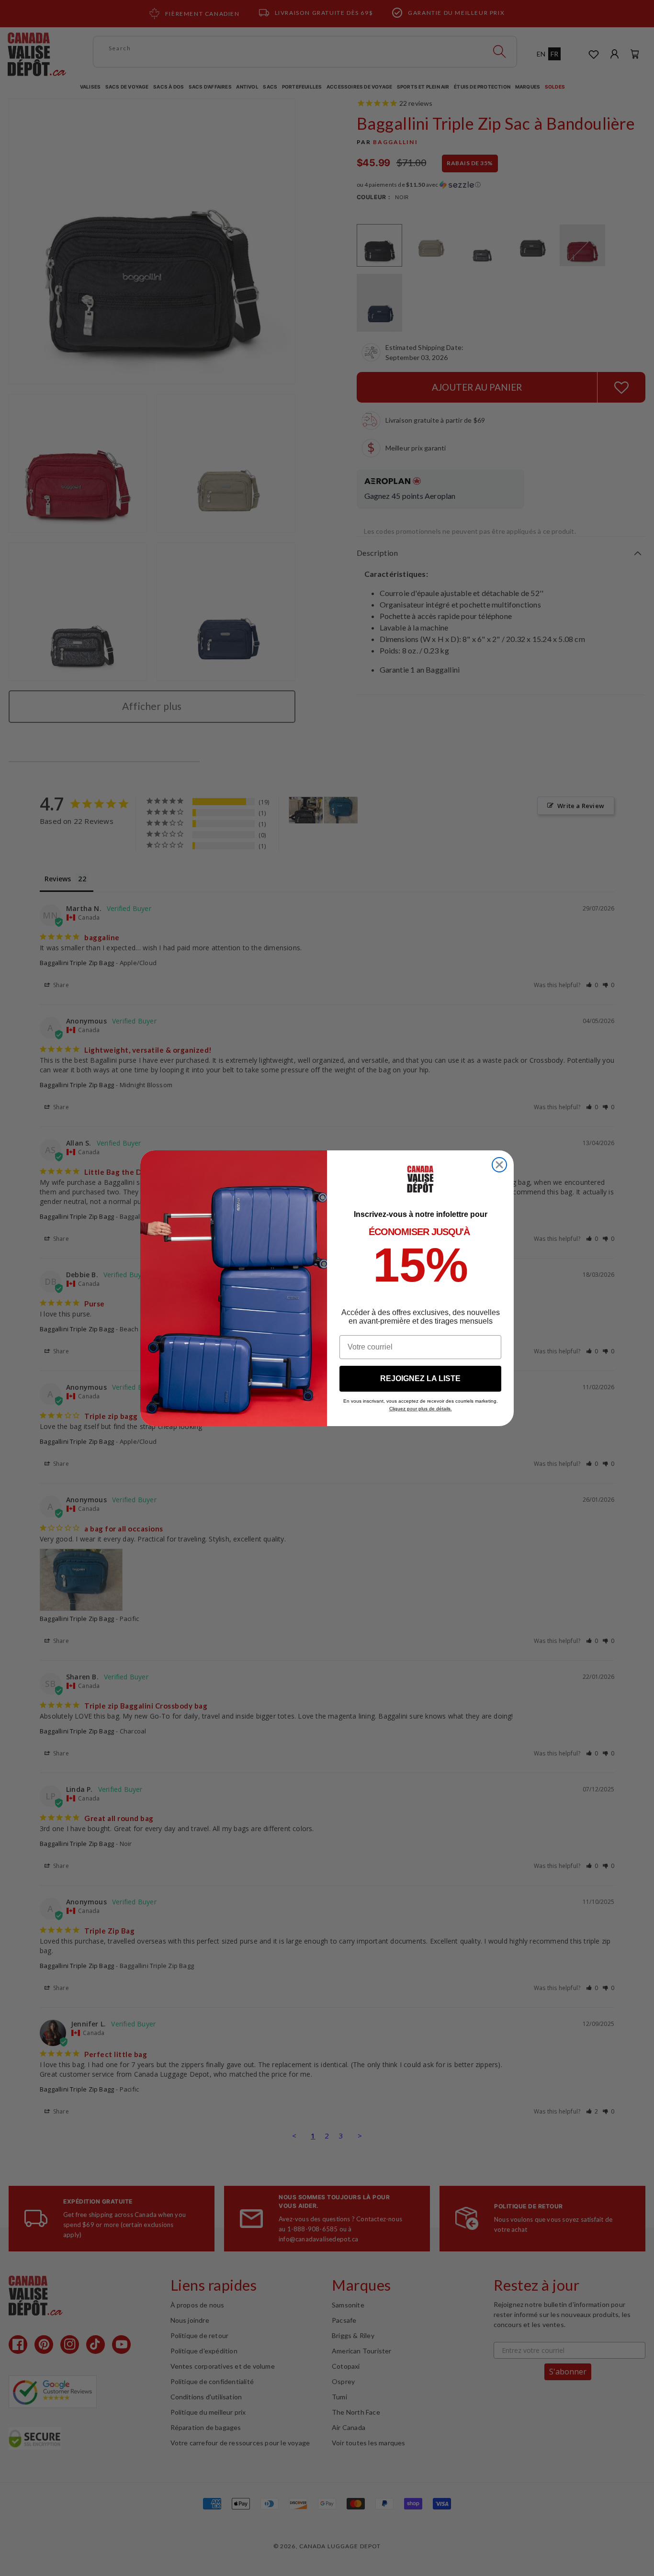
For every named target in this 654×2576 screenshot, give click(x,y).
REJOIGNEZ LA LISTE (420, 1378)
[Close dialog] (499, 1165)
